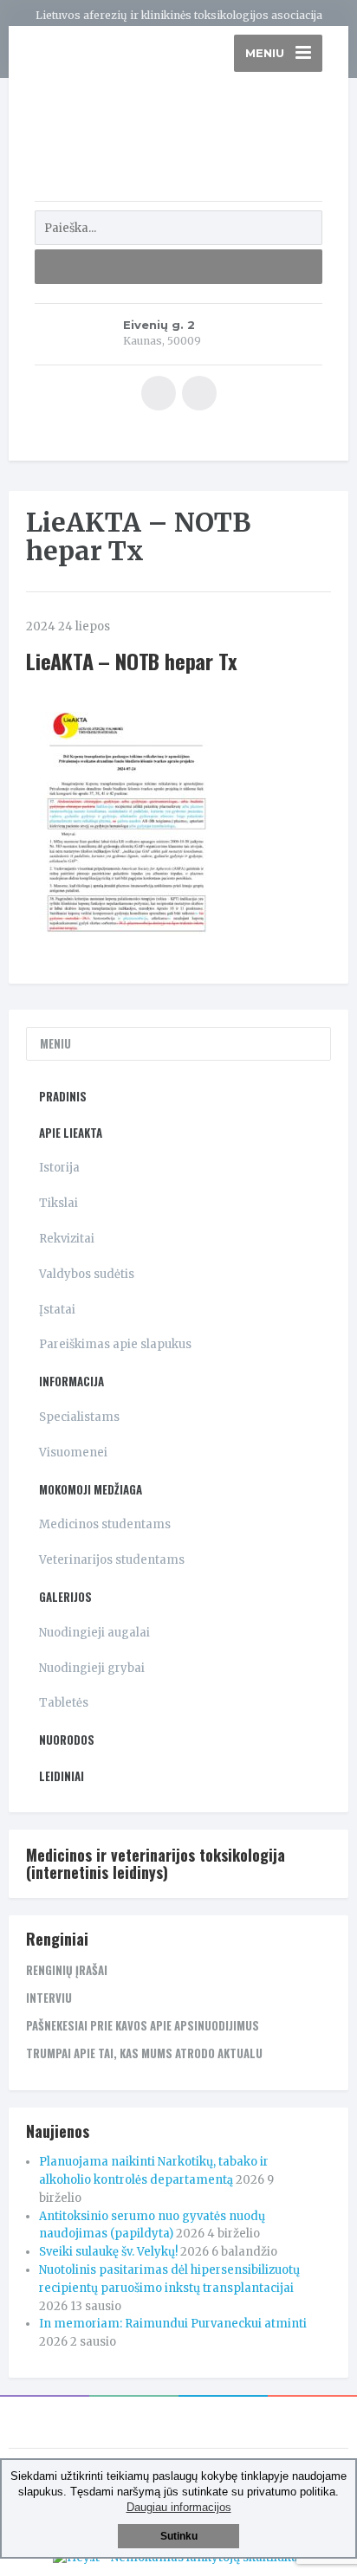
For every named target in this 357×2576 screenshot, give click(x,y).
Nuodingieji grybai (92, 1668)
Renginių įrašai (67, 1970)
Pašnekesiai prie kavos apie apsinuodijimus (143, 2025)
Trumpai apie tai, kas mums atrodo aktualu (144, 2053)
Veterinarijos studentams (112, 1560)
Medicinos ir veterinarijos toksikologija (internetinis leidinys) (156, 1863)
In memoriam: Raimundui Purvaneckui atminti (173, 2324)
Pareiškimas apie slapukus (115, 1344)
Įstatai (57, 1310)
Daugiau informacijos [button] (179, 2507)
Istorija (59, 1168)
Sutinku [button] (179, 2536)
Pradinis (63, 1096)
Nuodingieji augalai (94, 1633)
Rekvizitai (67, 1239)
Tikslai (58, 1203)
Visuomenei (73, 1453)
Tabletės (64, 1703)
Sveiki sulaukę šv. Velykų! (108, 2252)
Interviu (49, 1998)
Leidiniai (62, 1776)
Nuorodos (67, 1740)
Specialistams (79, 1417)
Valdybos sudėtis (87, 1274)
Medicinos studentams (105, 1524)
